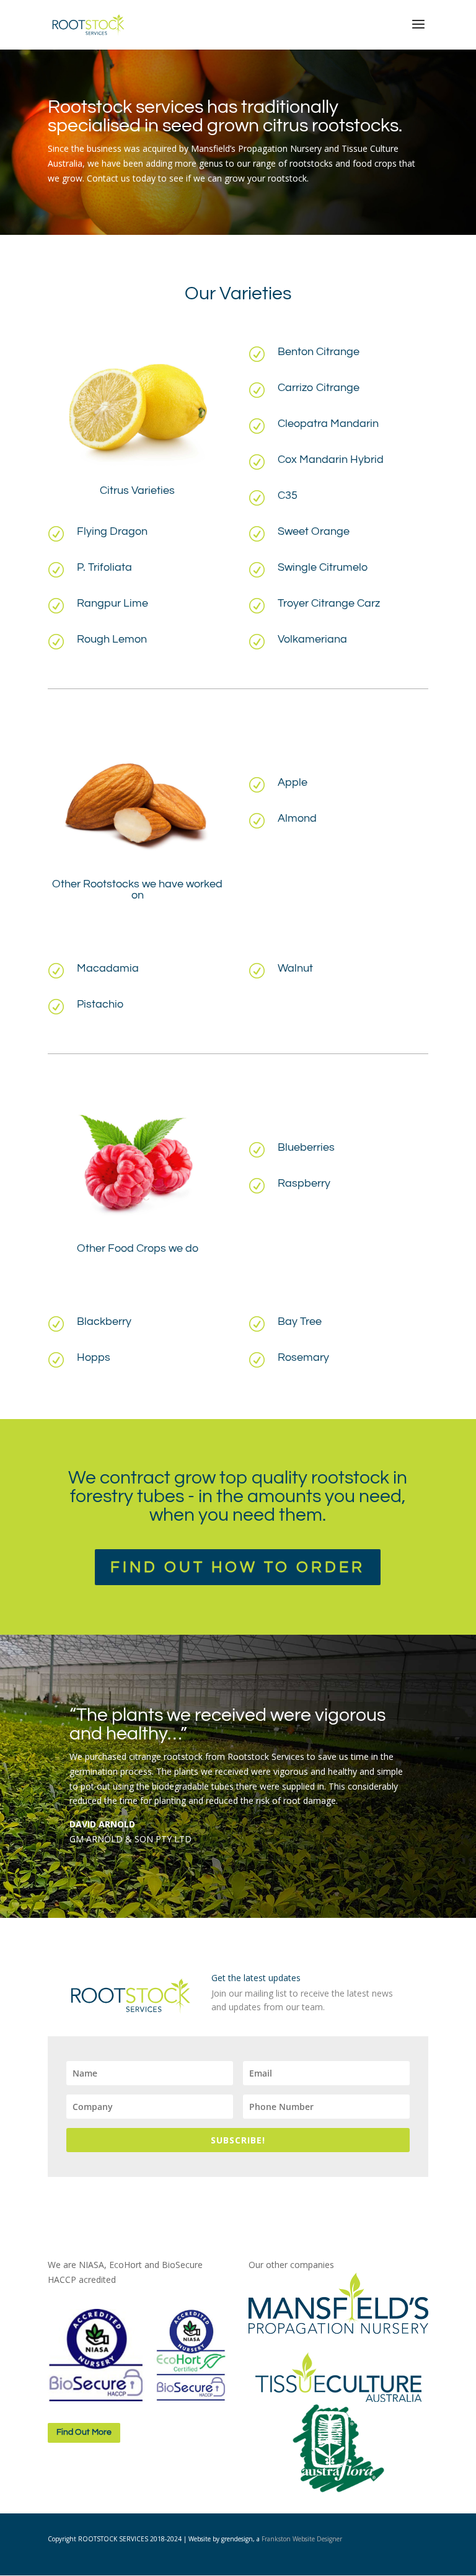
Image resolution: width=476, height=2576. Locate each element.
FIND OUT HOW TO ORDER (238, 1567)
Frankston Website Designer (302, 2539)
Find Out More (84, 2432)
